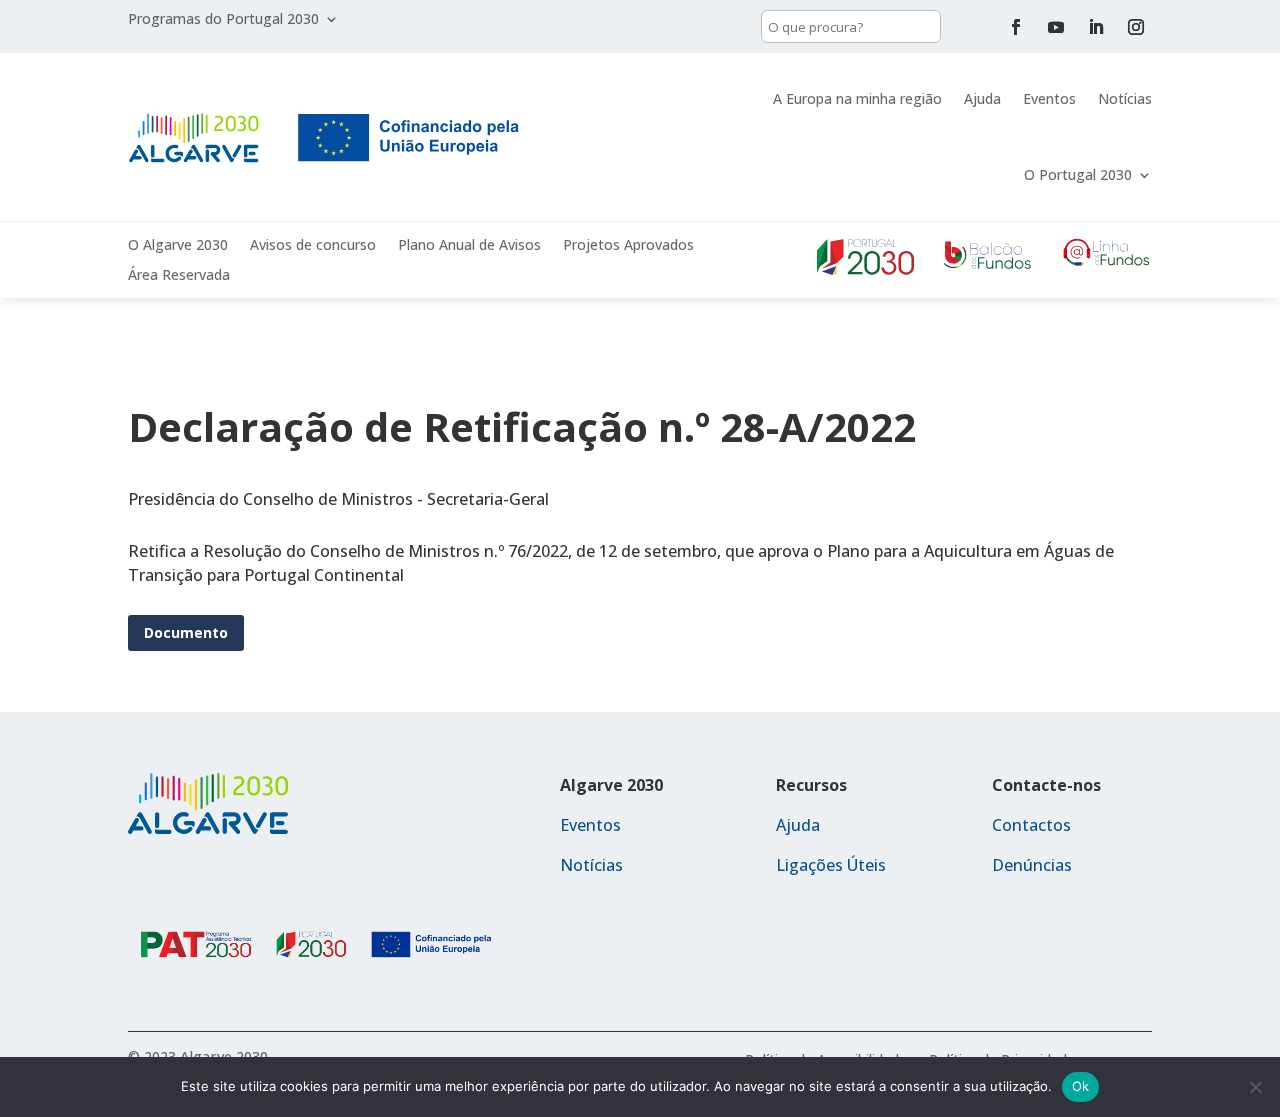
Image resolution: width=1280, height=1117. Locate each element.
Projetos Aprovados (628, 246)
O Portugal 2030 (1078, 174)
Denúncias (1032, 865)
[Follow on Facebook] (1016, 27)
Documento (186, 632)
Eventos (1049, 98)
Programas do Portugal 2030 (223, 20)
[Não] (1255, 1087)
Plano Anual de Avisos (469, 246)
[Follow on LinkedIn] (1096, 27)
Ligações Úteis (831, 865)
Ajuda (982, 98)
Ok (1081, 1086)
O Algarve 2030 (178, 246)
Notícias (1125, 98)
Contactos (1031, 825)
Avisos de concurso (313, 246)
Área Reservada (179, 276)
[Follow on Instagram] (1136, 27)
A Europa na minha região (857, 98)
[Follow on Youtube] (1056, 27)
